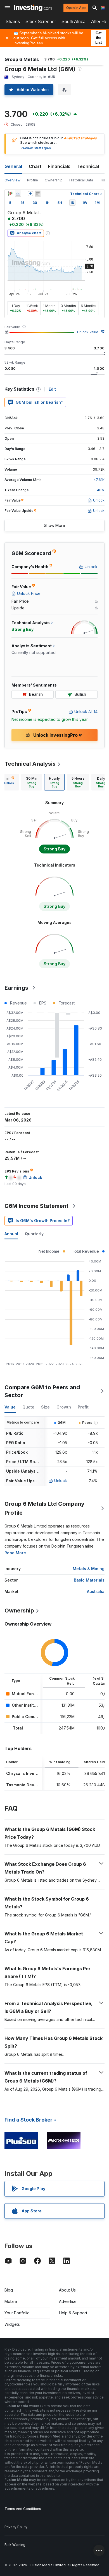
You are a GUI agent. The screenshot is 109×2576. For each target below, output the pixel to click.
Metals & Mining (89, 1569)
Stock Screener (41, 22)
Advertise (68, 2301)
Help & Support (73, 2313)
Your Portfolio (17, 2313)
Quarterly (34, 1234)
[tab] (32, 782)
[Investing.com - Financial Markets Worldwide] (33, 8)
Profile (33, 180)
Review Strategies (36, 148)
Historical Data (81, 180)
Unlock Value (88, 332)
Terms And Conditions (23, 2509)
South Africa (74, 22)
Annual (11, 1234)
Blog (9, 2290)
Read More (15, 1553)
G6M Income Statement (36, 1206)
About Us (67, 2290)
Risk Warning (15, 2545)
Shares (13, 22)
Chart (35, 166)
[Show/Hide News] (38, 194)
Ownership (54, 180)
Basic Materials (89, 1580)
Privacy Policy (16, 2527)
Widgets (12, 2324)
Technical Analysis (30, 764)
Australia (96, 1591)
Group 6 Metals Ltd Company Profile (44, 1508)
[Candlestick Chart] (10, 194)
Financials (59, 166)
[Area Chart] (18, 194)
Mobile (11, 2301)
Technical (88, 166)
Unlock (61, 1481)
